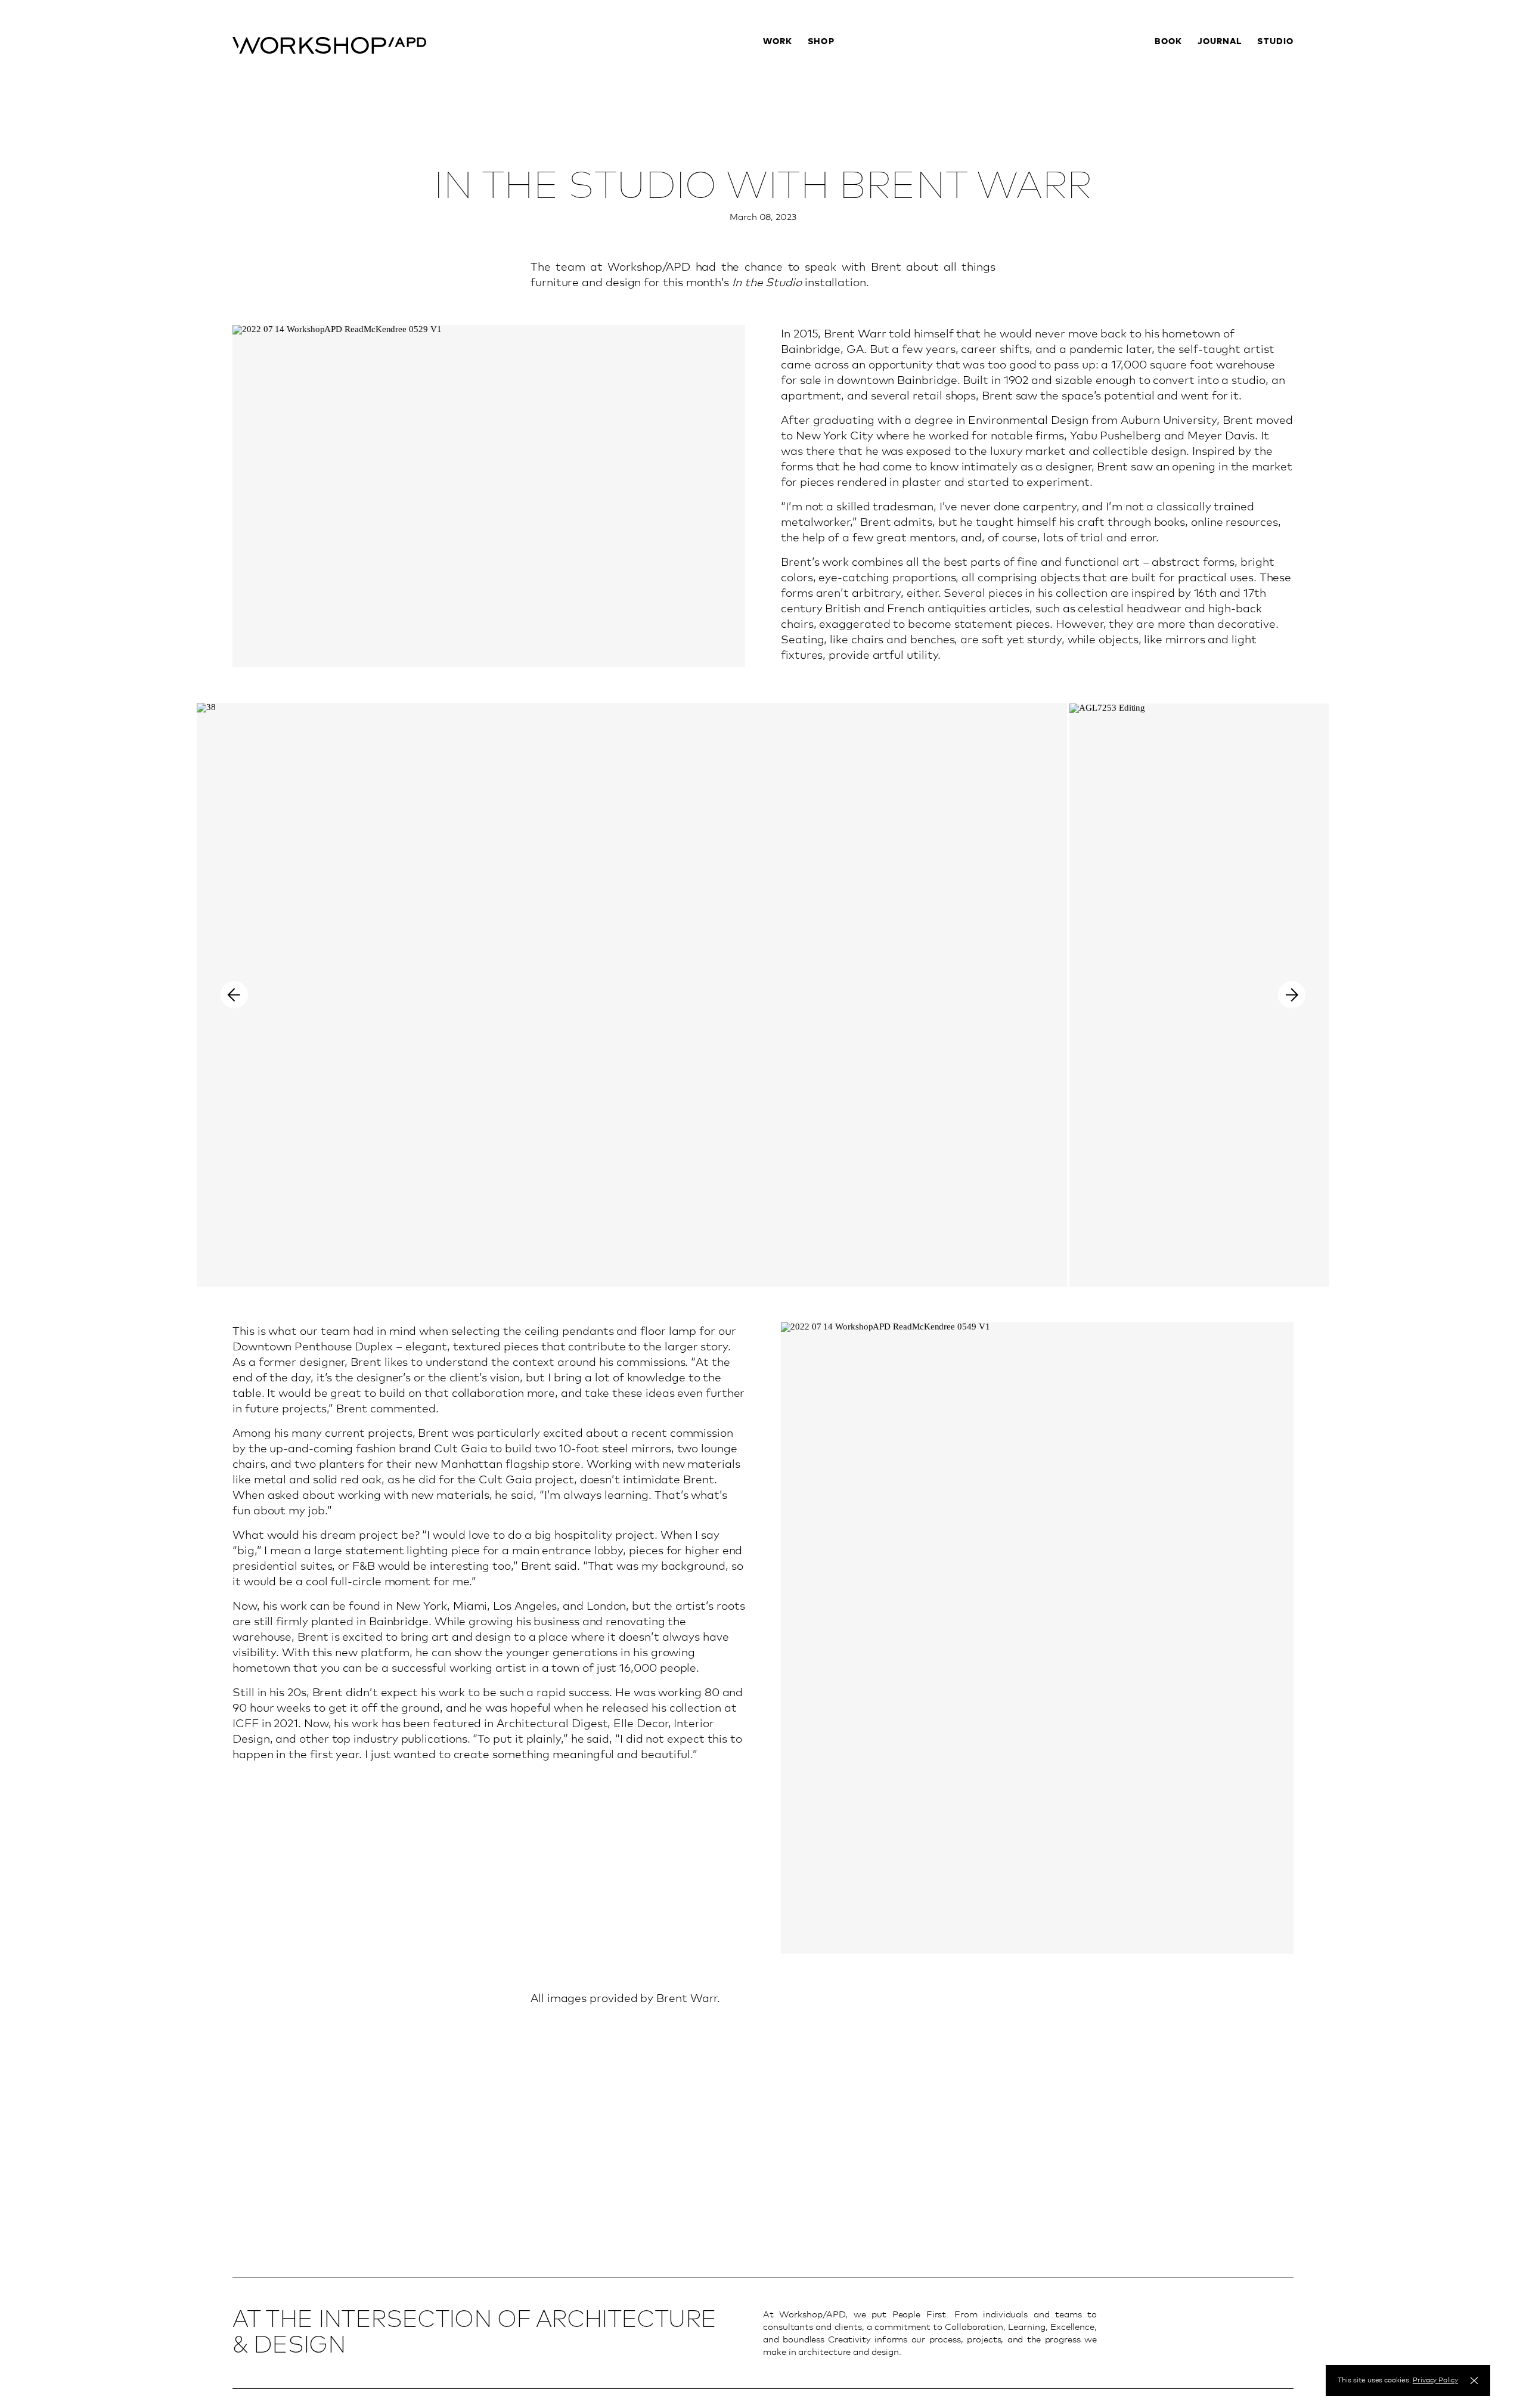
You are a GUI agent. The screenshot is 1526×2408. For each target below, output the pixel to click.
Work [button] (778, 41)
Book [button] (1168, 41)
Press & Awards (1261, 103)
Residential (786, 58)
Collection (829, 58)
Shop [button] (821, 41)
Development (791, 88)
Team (1282, 73)
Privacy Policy (1435, 2380)
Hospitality (787, 73)
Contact (1276, 88)
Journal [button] (1220, 41)
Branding (782, 117)
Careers (1277, 117)
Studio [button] (1275, 41)
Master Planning (798, 103)
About (1280, 58)
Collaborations (839, 73)
